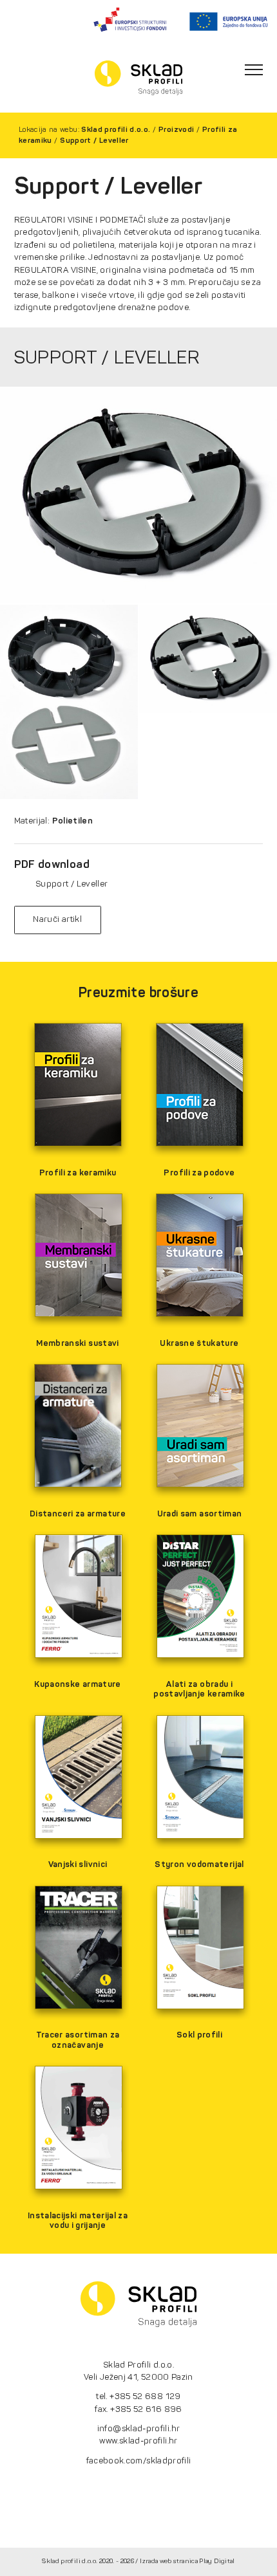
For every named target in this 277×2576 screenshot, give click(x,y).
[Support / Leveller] (138, 495)
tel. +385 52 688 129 (138, 2396)
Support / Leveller (94, 140)
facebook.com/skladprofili (139, 2461)
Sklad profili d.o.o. (116, 129)
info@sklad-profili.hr (139, 2428)
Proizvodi (176, 129)
